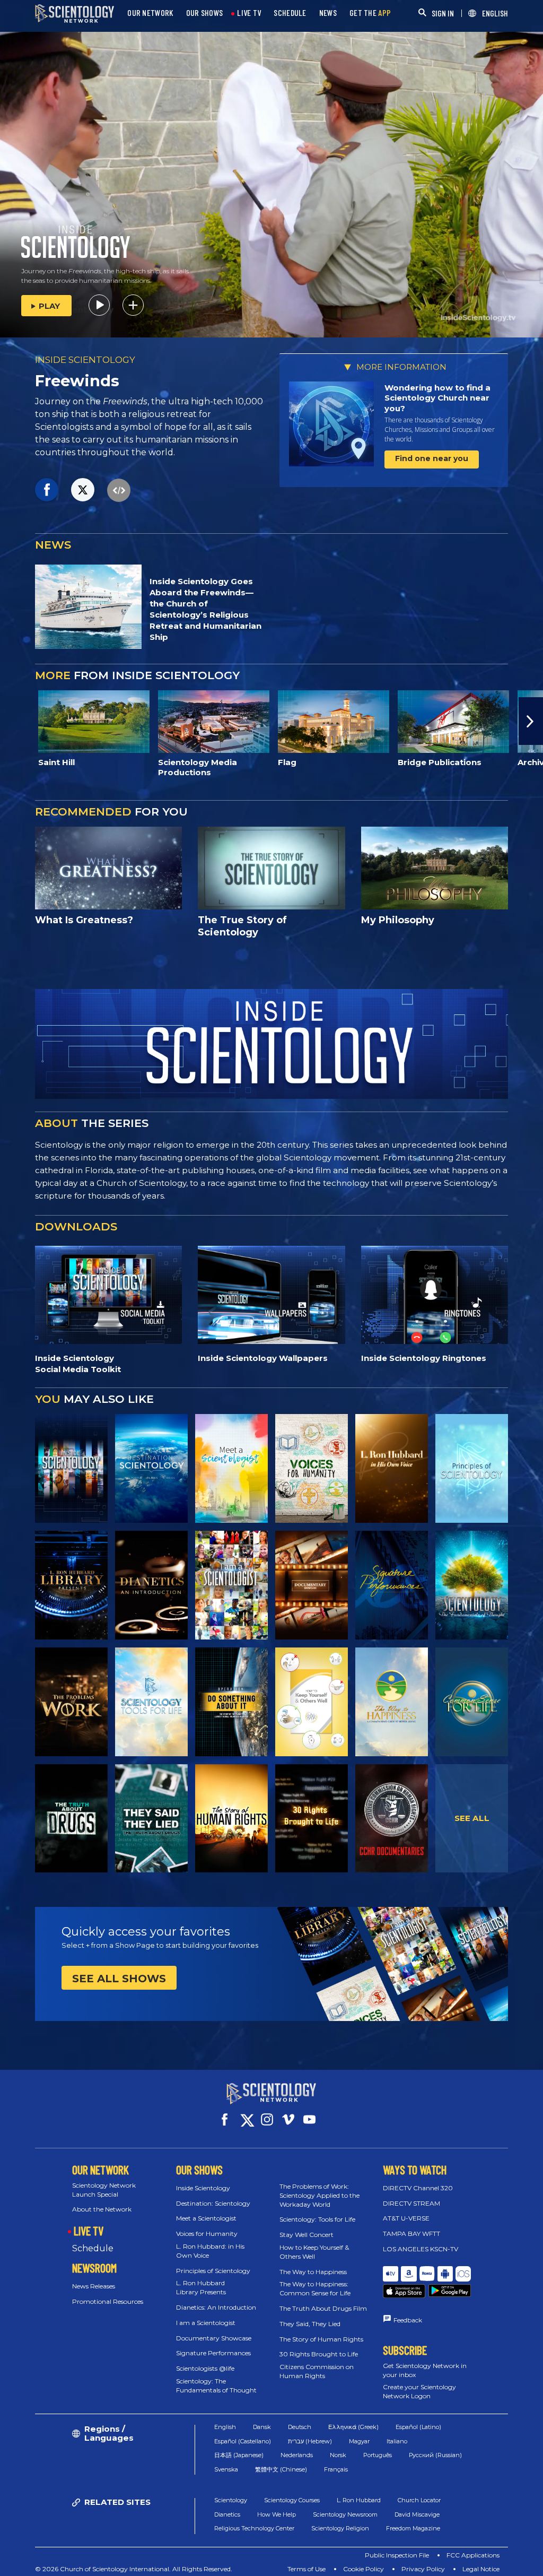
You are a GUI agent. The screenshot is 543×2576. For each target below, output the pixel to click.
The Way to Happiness (313, 2272)
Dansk (262, 2440)
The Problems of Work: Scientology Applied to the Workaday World (319, 2195)
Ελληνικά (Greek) (353, 2440)
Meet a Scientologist (206, 2218)
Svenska (226, 2482)
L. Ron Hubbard (359, 2513)
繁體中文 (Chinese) (281, 2482)
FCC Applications (473, 2568)
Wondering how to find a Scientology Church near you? (437, 398)
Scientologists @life (205, 2368)
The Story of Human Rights (321, 2339)
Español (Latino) (418, 2440)
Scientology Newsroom (345, 2527)
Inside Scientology (203, 2188)
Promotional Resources (108, 2301)
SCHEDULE (290, 13)
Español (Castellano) (243, 2453)
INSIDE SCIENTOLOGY (85, 360)
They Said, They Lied (310, 2324)
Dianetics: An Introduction (216, 2307)
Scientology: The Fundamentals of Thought (216, 2386)
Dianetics (227, 2527)
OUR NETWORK (150, 13)
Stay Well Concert (306, 2235)
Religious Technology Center (254, 2541)
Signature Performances (213, 2353)
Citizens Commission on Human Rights (317, 2371)
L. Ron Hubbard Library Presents (201, 2287)
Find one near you (432, 458)
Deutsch (300, 2440)
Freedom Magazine (413, 2541)
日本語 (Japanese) (239, 2468)
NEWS (328, 13)
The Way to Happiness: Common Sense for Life (315, 2288)
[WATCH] (472, 1468)
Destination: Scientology (213, 2203)
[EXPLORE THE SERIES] (71, 1468)
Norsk (338, 2468)
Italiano (397, 2453)
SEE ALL (472, 1818)
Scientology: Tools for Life (317, 2219)
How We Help (277, 2527)
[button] (12, 721)
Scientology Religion (340, 2541)
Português (378, 2468)
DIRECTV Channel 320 (418, 2188)
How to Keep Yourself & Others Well (314, 2252)
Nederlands (297, 2468)
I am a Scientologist (206, 2323)
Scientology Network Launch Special (104, 2190)
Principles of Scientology (213, 2271)
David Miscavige (417, 2527)
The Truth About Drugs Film (323, 2308)
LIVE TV (249, 13)
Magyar (359, 2453)
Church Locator (419, 2513)
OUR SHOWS (205, 13)
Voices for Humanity (207, 2234)
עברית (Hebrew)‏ (310, 2453)
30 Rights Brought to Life (319, 2354)
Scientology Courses (292, 2513)
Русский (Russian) (435, 2468)
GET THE (370, 13)
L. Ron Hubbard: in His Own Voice (210, 2251)
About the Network (102, 2209)
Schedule (93, 2248)
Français (336, 2482)
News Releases (94, 2286)
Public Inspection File (397, 2568)
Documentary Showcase (214, 2338)
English (225, 2440)
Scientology (231, 2513)
